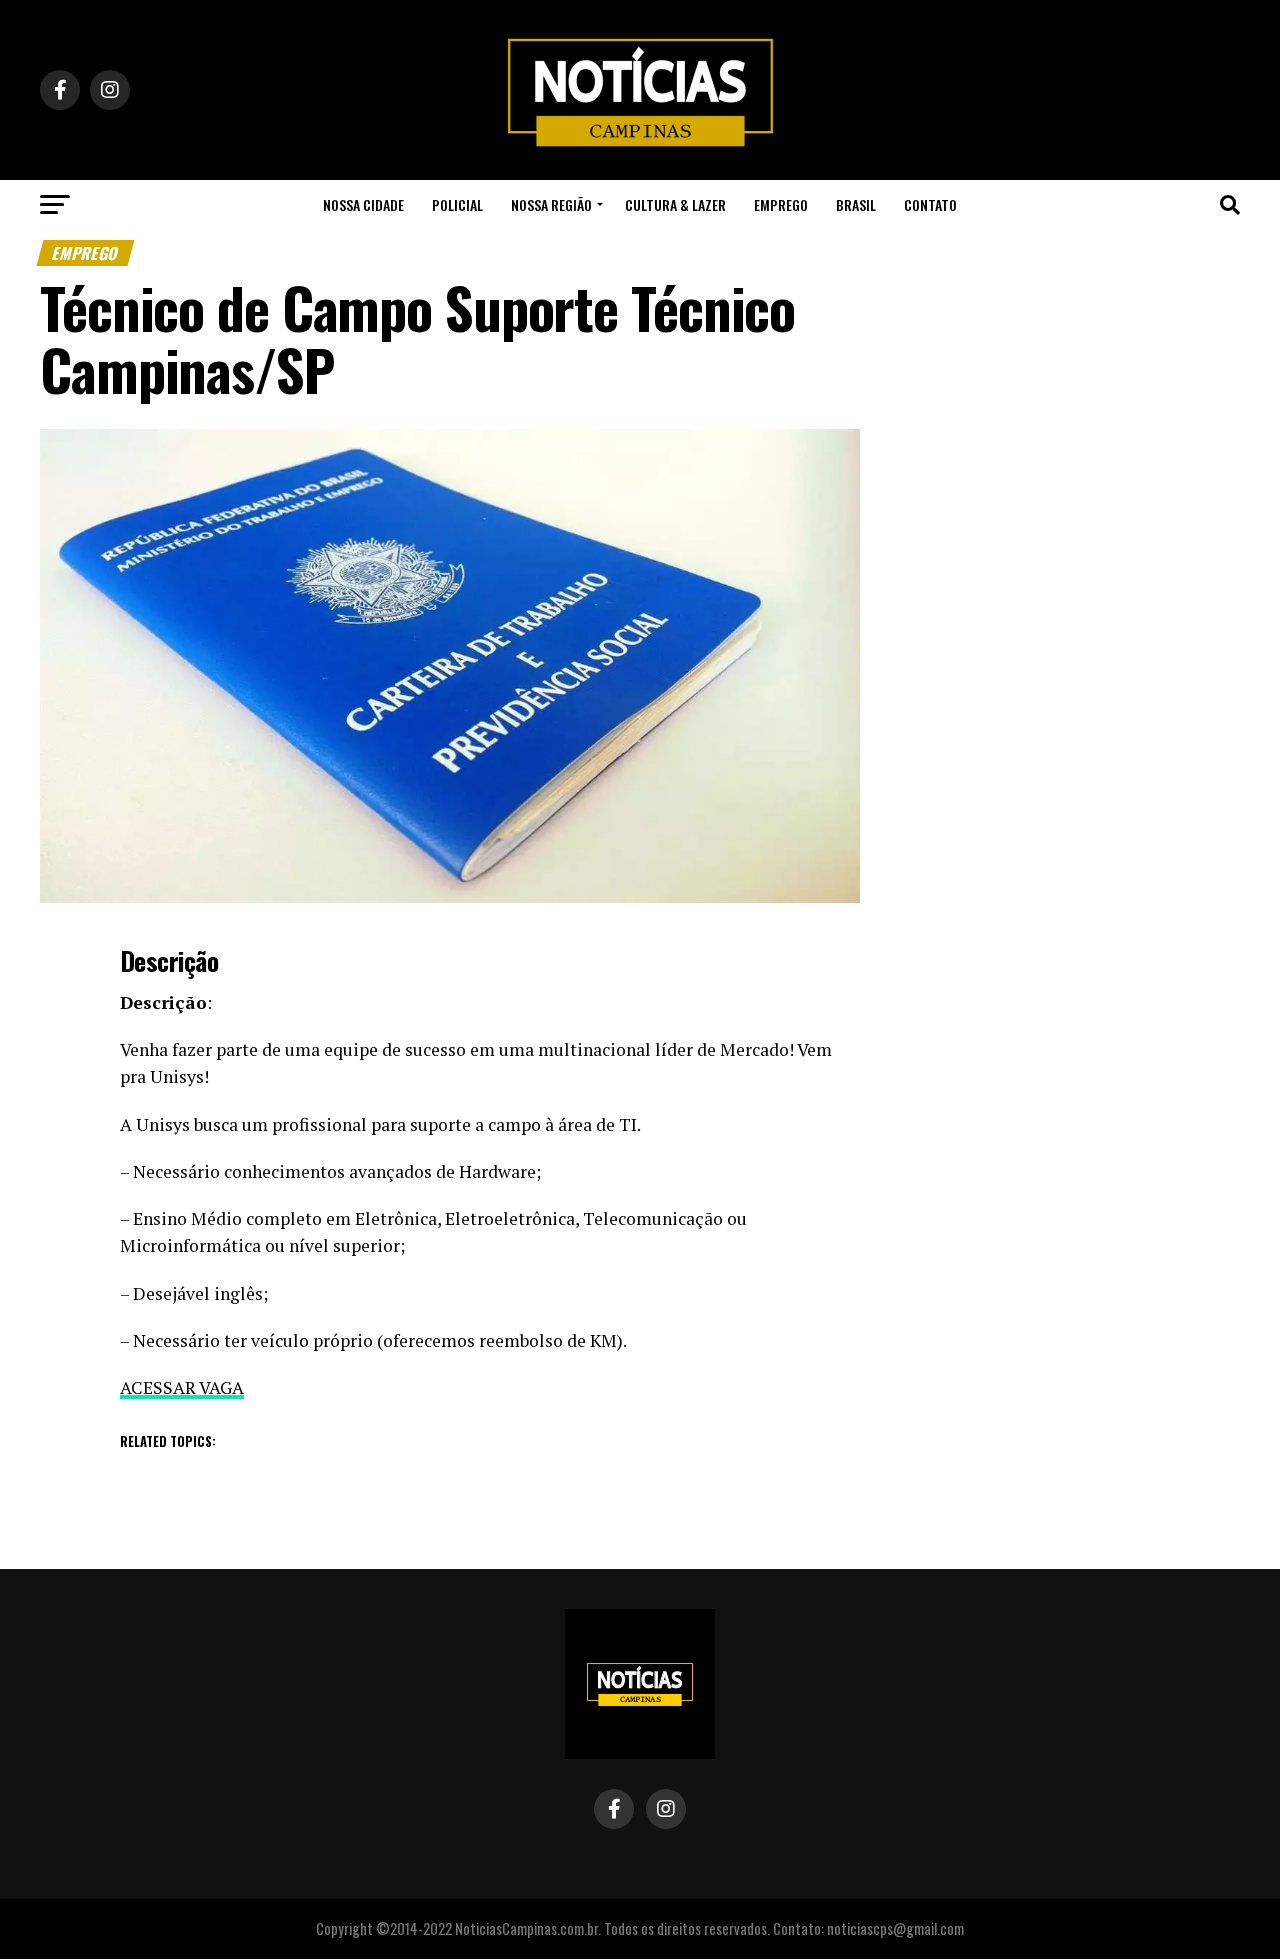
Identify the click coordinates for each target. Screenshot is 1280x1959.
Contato (930, 204)
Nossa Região (551, 204)
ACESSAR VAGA (182, 1387)
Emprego (781, 204)
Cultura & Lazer (675, 204)
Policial (457, 204)
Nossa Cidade (363, 204)
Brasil (856, 204)
